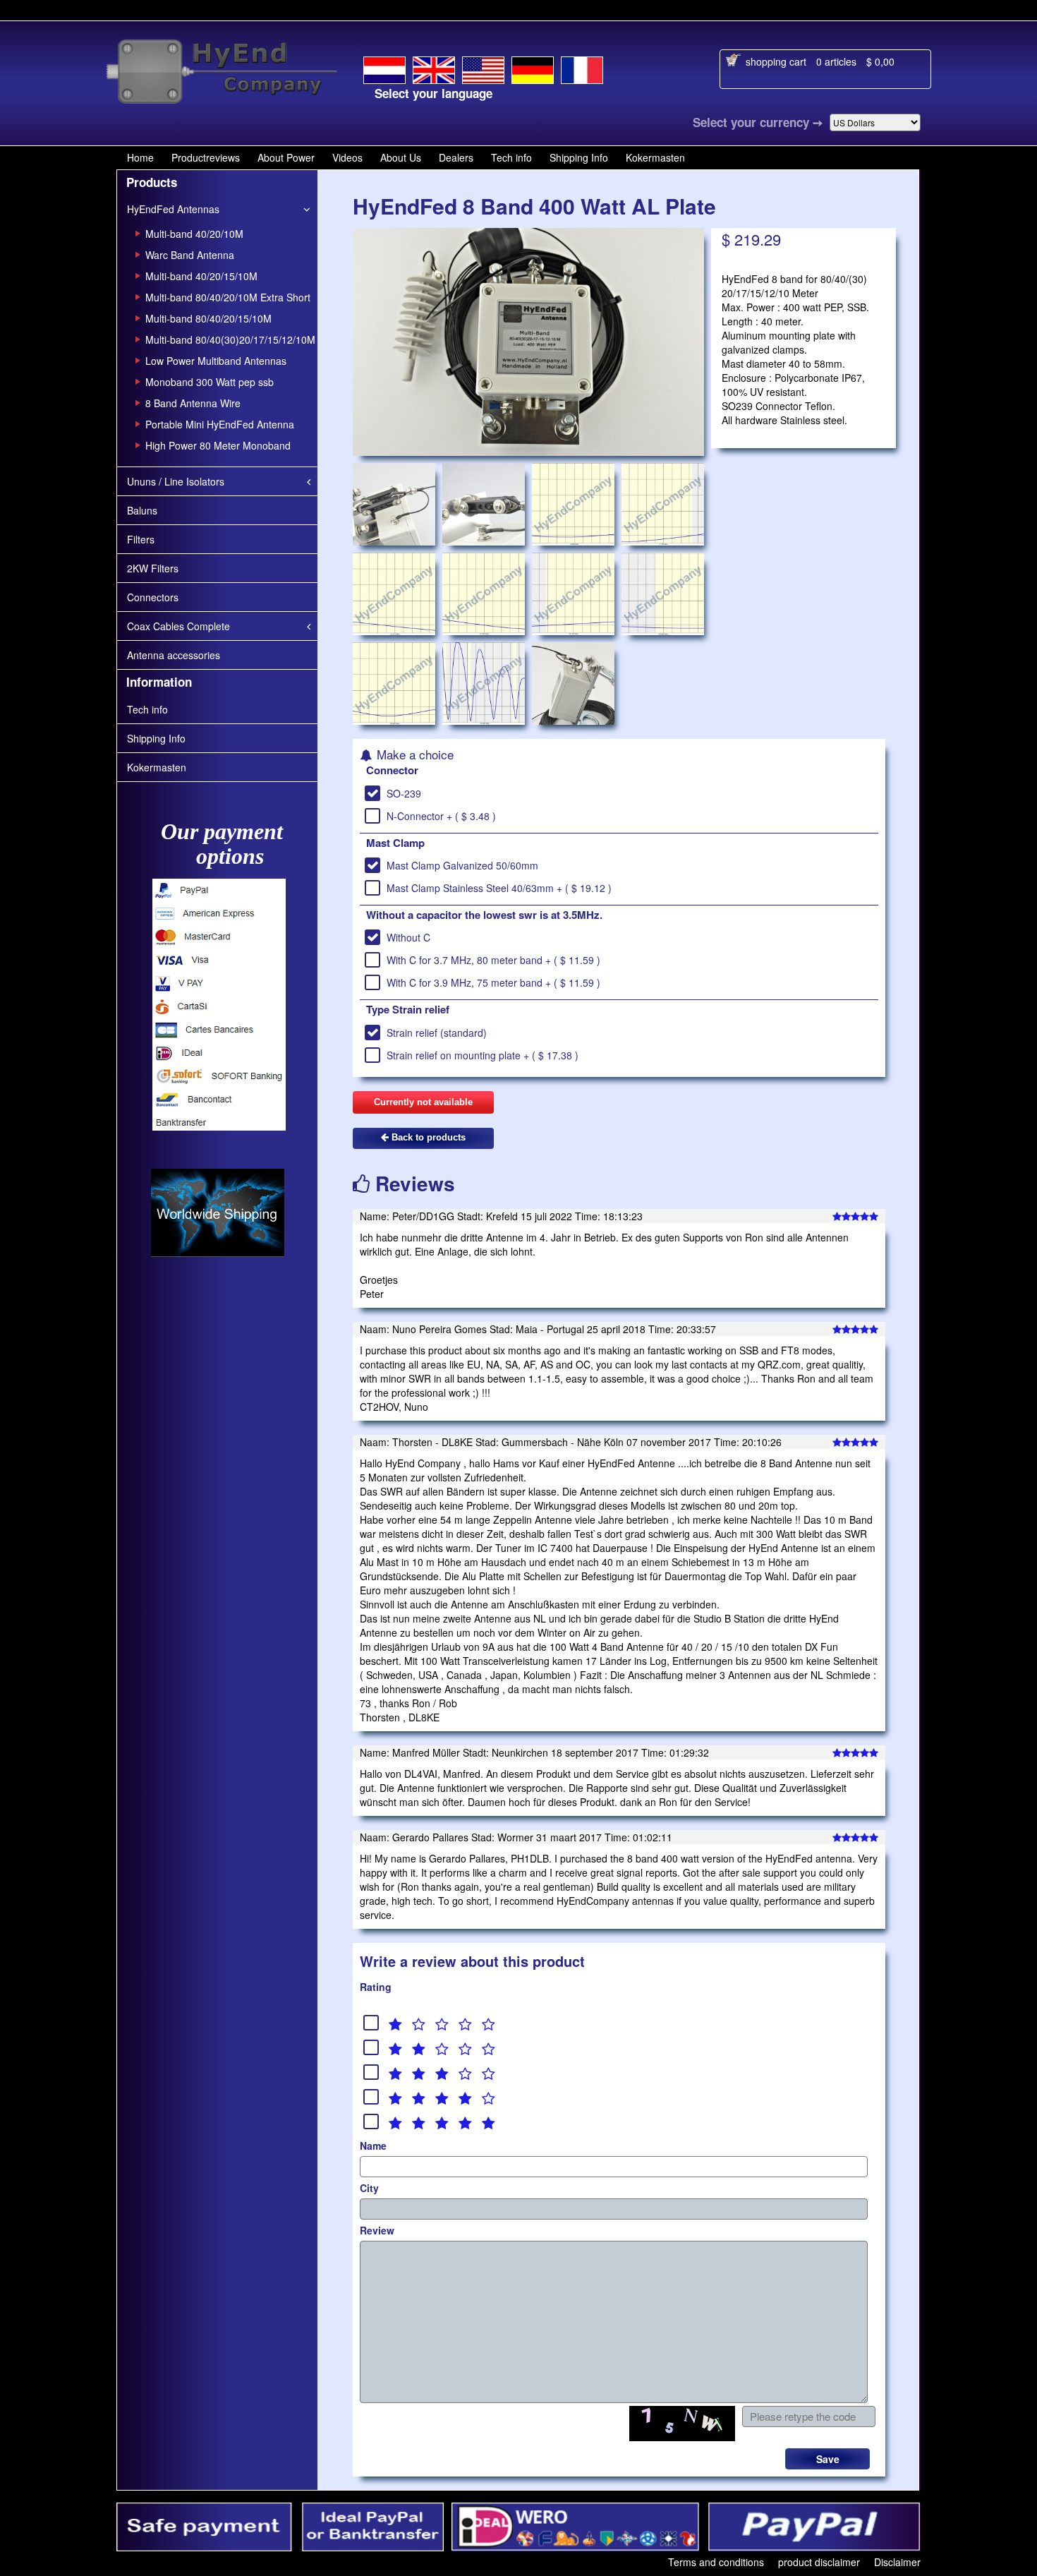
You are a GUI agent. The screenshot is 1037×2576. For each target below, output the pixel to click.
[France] (582, 68)
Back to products (427, 1137)
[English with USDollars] (483, 68)
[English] (434, 67)
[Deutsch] (533, 68)
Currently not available (423, 1102)
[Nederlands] (384, 68)
